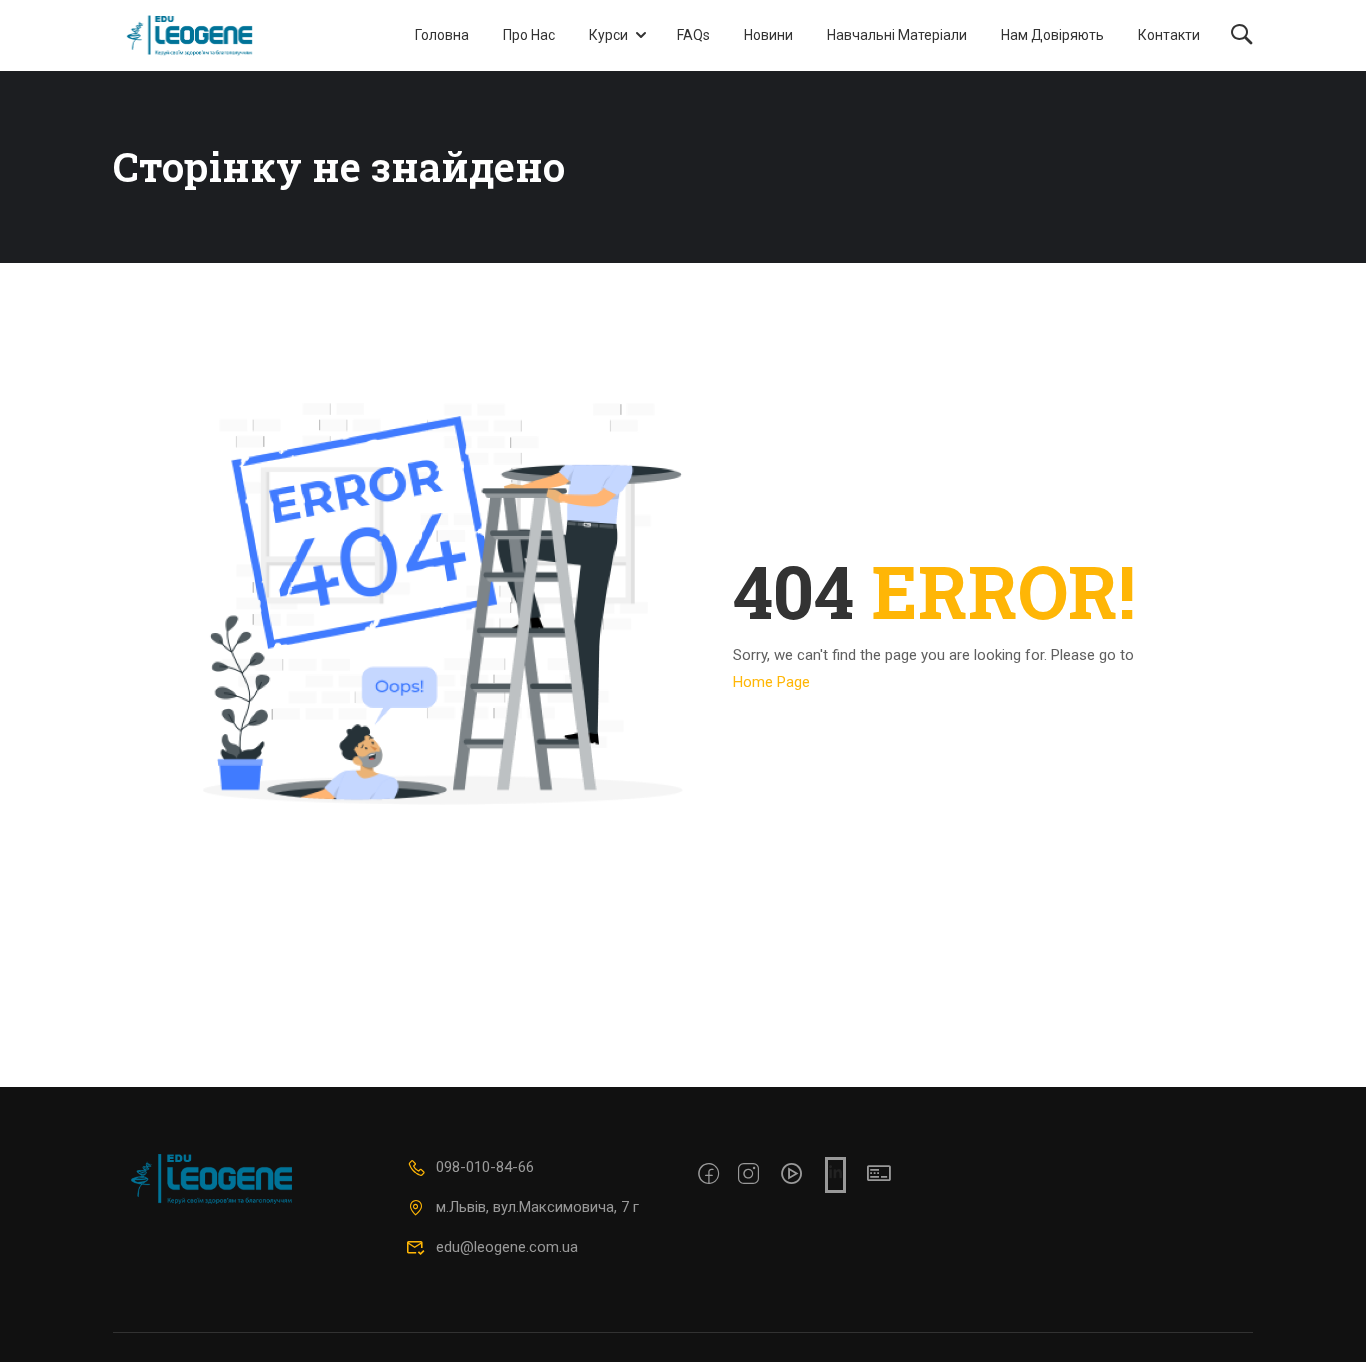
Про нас (529, 35)
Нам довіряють (1052, 35)
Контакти (1169, 35)
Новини (768, 35)
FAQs (693, 35)
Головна (442, 35)
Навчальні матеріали (897, 35)
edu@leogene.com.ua (507, 1247)
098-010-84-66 (485, 1167)
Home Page (771, 682)
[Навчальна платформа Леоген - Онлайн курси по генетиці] (189, 35)
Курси (608, 35)
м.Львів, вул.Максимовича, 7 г (537, 1207)
